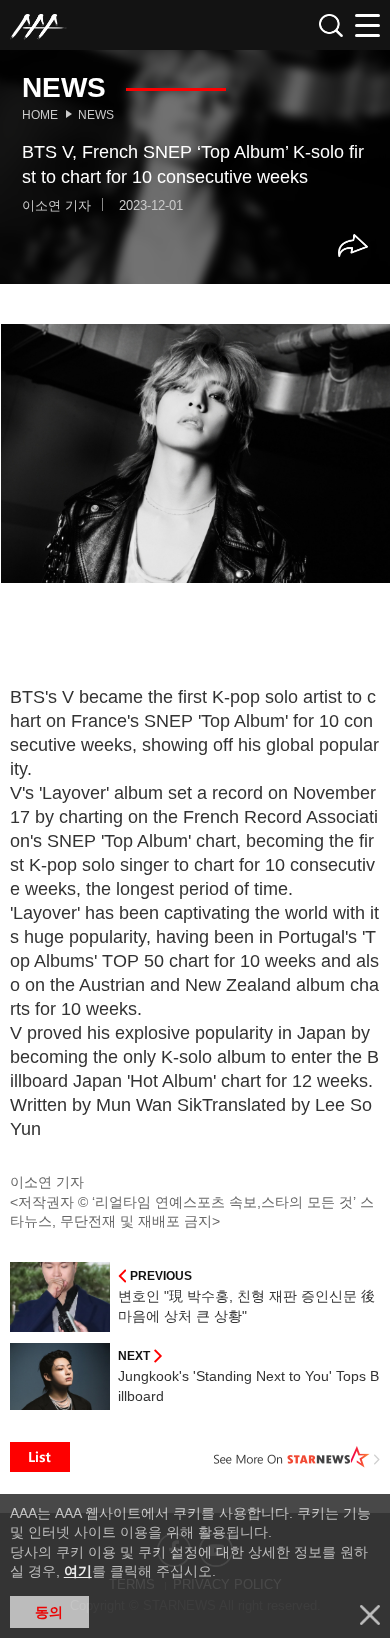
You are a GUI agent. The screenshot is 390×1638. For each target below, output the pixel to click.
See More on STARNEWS (297, 1457)
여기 (78, 1571)
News (96, 115)
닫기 (370, 1615)
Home (40, 115)
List (40, 1457)
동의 (49, 1612)
